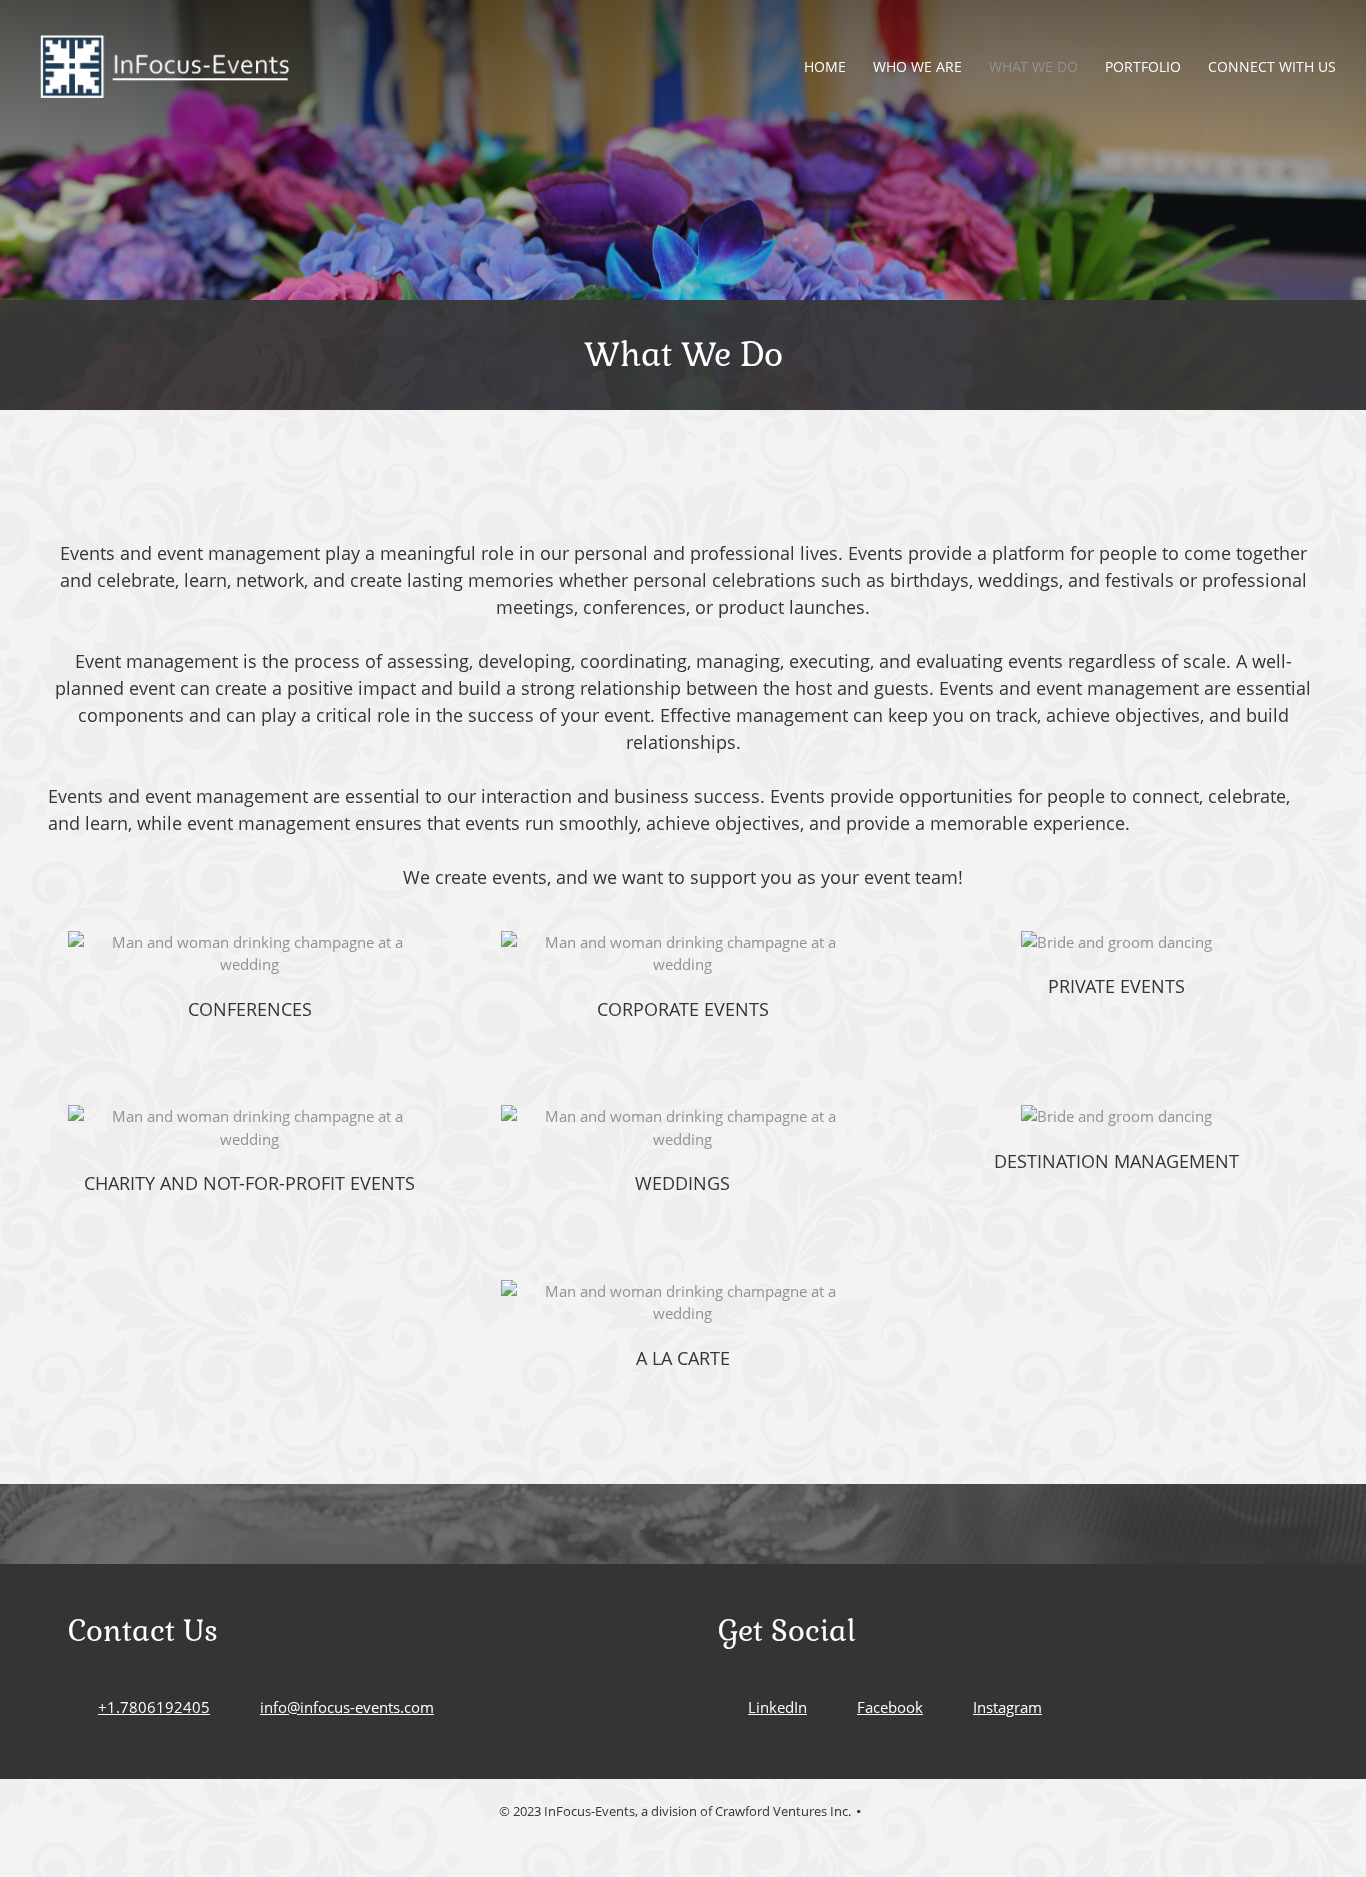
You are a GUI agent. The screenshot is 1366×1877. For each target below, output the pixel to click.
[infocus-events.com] (165, 66)
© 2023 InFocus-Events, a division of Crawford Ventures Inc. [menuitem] (675, 1811)
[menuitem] (826, 66)
